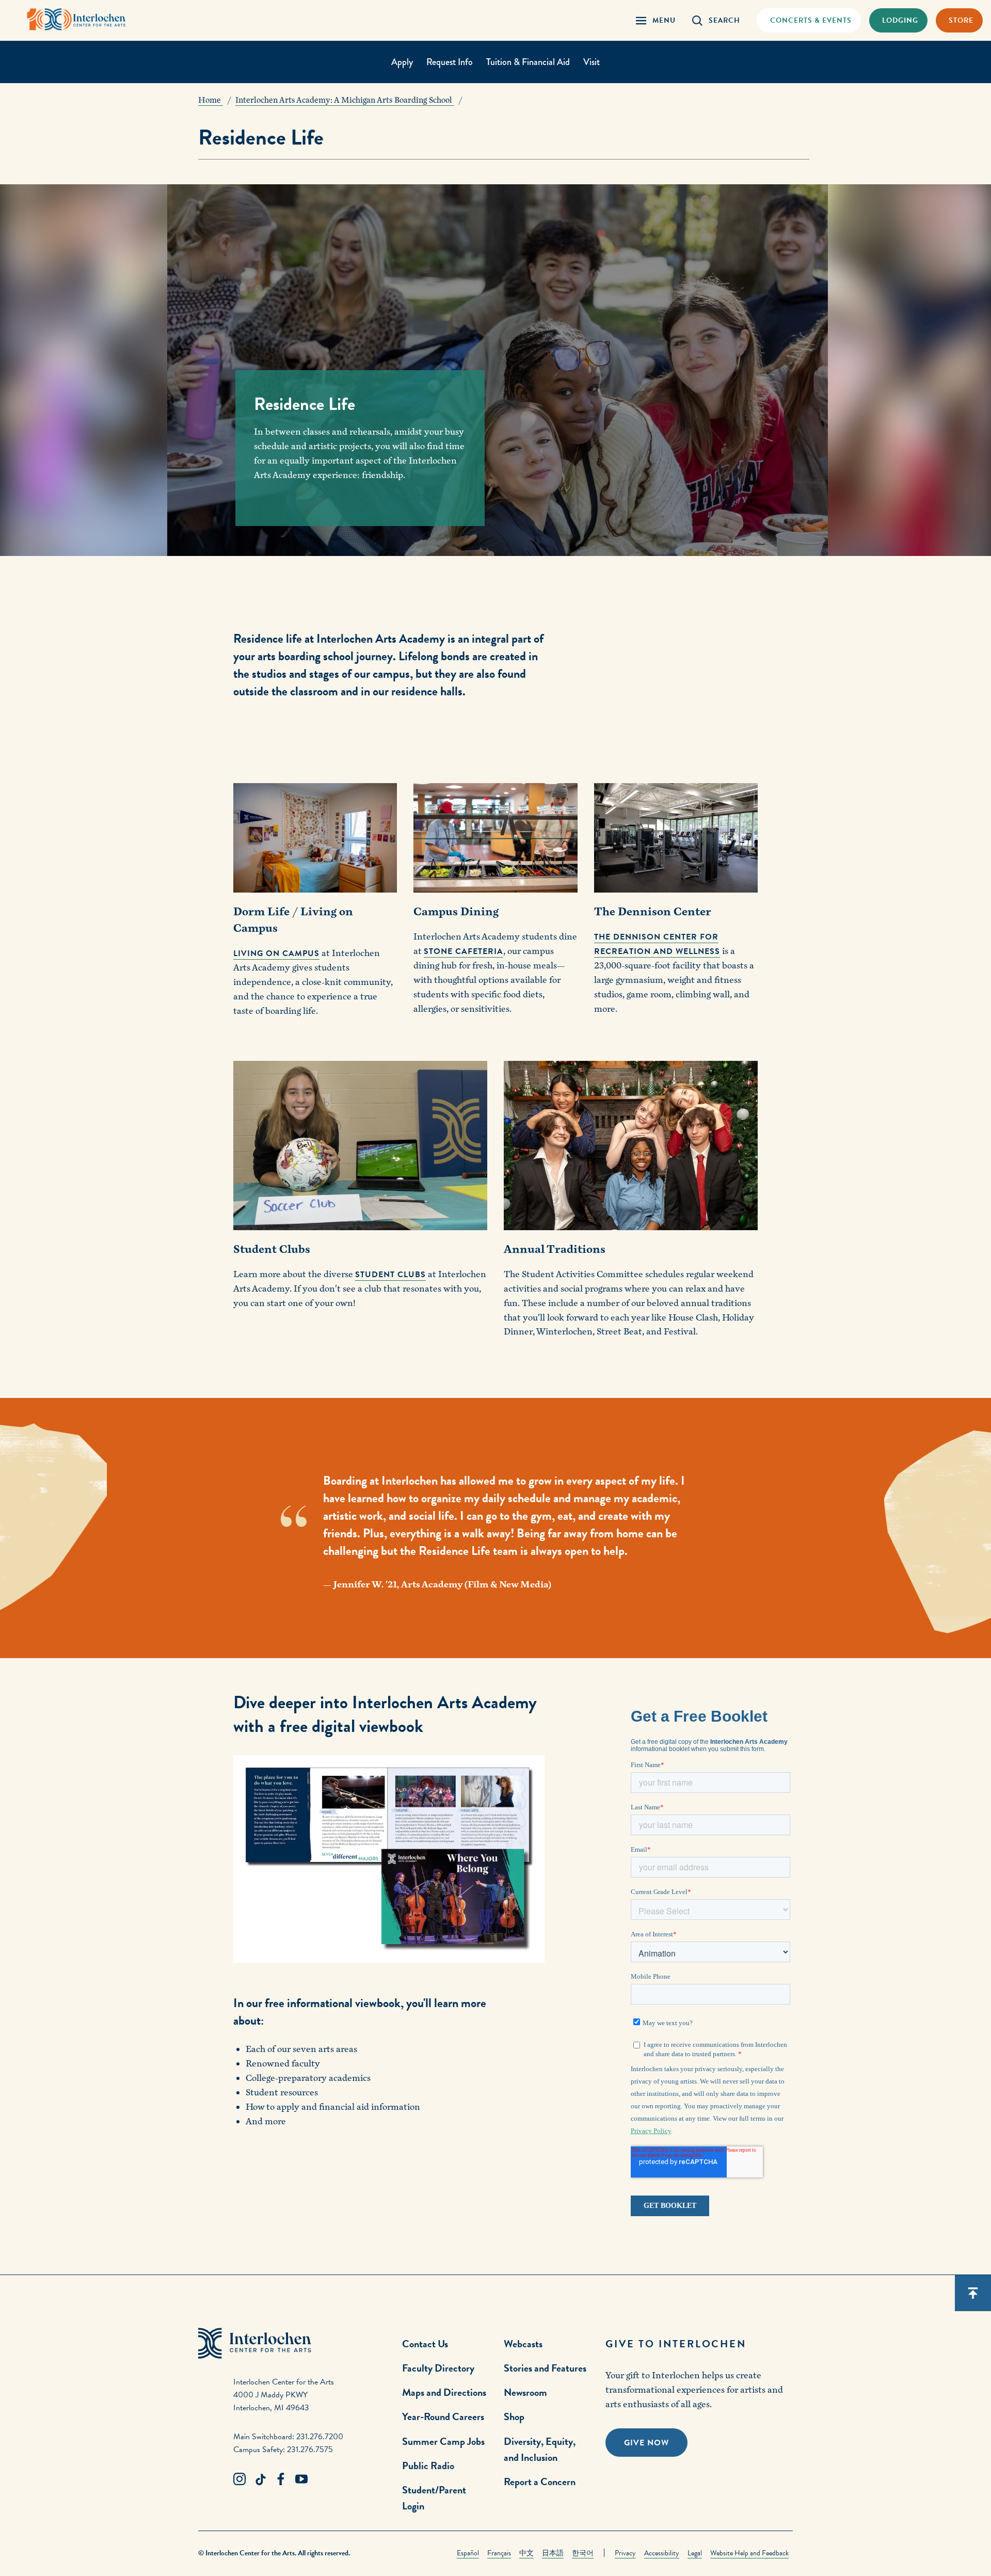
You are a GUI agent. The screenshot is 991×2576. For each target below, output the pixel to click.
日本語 (553, 2553)
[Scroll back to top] (973, 2293)
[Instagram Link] (239, 2479)
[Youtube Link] (301, 2479)
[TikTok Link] (260, 2479)
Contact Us (425, 2344)
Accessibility (662, 2553)
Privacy (625, 2553)
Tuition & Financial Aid (528, 62)
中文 (526, 2553)
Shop (514, 2416)
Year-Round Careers (443, 2416)
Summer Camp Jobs (443, 2441)
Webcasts (523, 2344)
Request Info (450, 62)
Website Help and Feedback (749, 2553)
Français (499, 2553)
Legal (695, 2553)
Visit (592, 62)
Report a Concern (540, 2482)
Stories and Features (545, 2368)
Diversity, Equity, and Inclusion (540, 2449)
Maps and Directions (444, 2392)
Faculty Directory (438, 2368)
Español (468, 2553)
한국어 (583, 2553)
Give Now (646, 2443)
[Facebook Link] (281, 2479)
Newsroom (525, 2392)
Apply (402, 62)
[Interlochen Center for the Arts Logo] (76, 19)
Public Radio (428, 2466)
